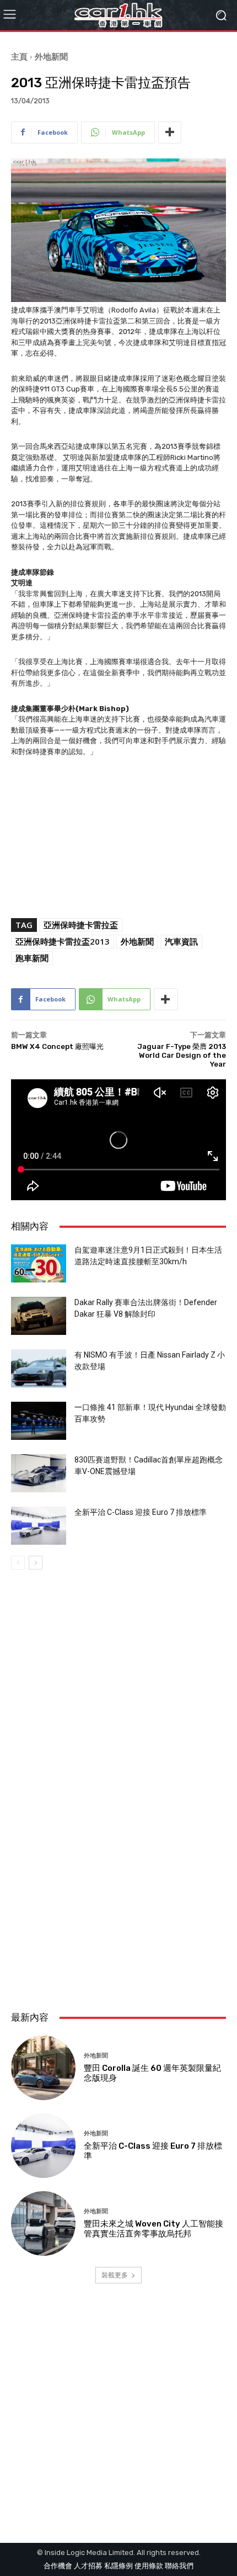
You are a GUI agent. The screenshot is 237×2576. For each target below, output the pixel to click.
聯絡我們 (179, 2566)
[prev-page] (18, 1563)
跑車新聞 (32, 958)
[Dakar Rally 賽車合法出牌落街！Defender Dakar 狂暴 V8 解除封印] (39, 1316)
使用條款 (149, 2566)
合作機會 (58, 2566)
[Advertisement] (118, 1869)
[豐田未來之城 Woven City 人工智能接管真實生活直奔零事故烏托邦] (43, 2223)
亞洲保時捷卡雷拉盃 (81, 925)
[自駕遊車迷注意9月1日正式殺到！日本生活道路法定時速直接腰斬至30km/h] (39, 1263)
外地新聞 (51, 56)
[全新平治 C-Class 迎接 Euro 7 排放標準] (39, 1526)
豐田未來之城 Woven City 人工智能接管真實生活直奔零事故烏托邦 (153, 2229)
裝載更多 (115, 2275)
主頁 (19, 56)
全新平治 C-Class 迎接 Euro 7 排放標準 (141, 1512)
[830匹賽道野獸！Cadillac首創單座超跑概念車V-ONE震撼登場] (39, 1473)
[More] (170, 132)
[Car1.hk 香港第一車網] (118, 15)
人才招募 (88, 2566)
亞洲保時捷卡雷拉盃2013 (63, 941)
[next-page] (36, 1563)
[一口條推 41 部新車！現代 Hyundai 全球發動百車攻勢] (39, 1421)
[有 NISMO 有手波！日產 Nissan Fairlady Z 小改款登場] (39, 1368)
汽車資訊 (181, 941)
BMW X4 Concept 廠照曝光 (57, 1046)
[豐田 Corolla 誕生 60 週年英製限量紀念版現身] (43, 2068)
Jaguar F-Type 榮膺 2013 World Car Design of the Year (182, 1055)
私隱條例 (118, 2566)
